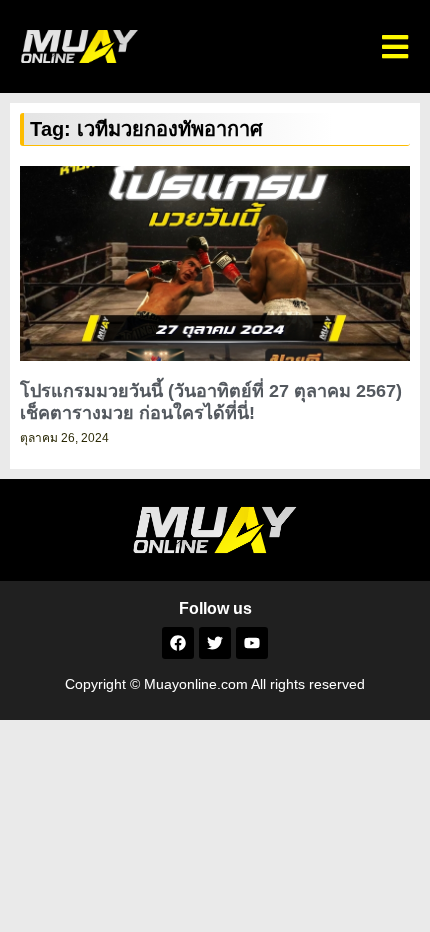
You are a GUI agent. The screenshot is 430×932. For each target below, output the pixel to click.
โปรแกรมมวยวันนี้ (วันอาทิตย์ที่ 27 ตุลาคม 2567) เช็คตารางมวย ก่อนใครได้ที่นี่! (211, 402)
